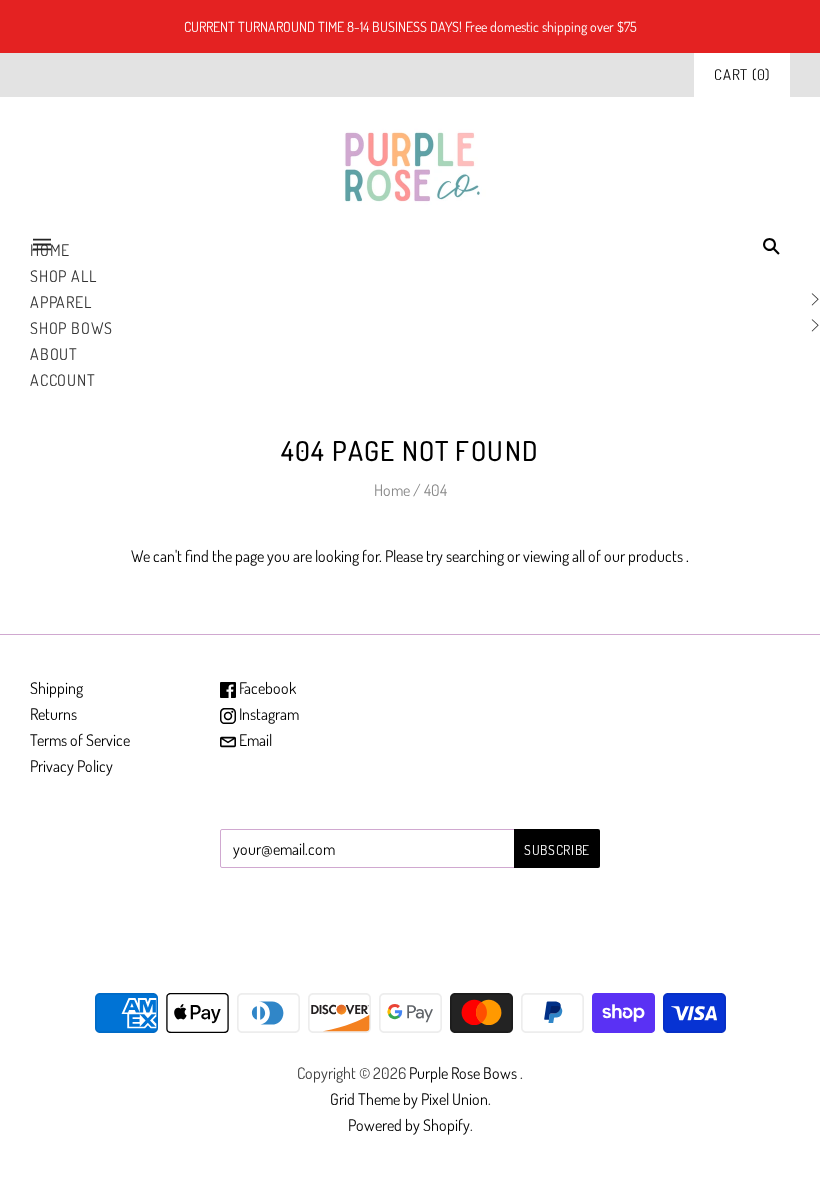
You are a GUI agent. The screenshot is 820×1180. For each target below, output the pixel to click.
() (742, 74)
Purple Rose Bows (464, 1073)
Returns (53, 714)
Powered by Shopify (409, 1125)
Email (254, 740)
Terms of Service (80, 740)
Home (392, 490)
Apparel (61, 302)
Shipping (56, 688)
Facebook (266, 688)
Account (63, 380)
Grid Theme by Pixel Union (409, 1099)
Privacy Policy (71, 766)
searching (475, 556)
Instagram (267, 714)
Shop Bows (71, 328)
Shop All (63, 276)
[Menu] (42, 245)
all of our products (627, 556)
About (54, 354)
